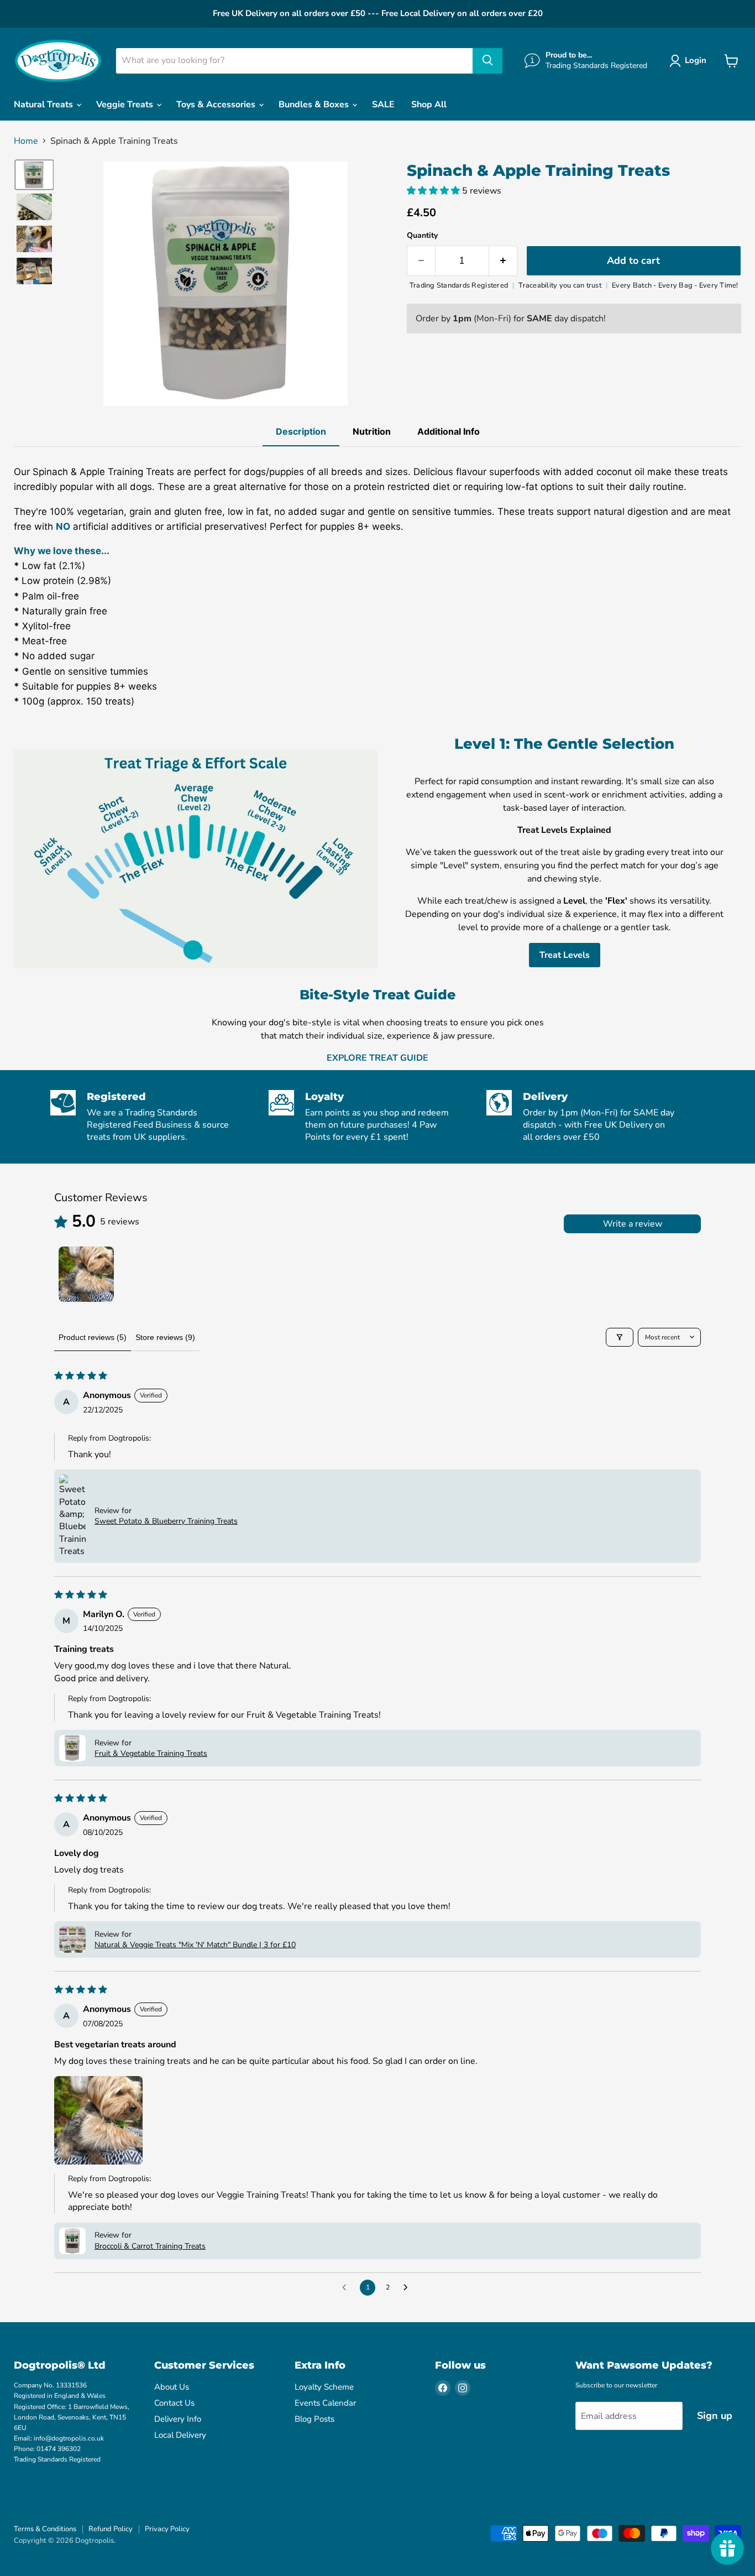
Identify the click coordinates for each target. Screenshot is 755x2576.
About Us (172, 2387)
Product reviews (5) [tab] (93, 1337)
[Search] (487, 61)
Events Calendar (325, 2403)
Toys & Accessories (217, 105)
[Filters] (620, 1337)
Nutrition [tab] (372, 431)
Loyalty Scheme (324, 2387)
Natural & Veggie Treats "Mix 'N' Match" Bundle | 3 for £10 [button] (195, 1945)
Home (26, 141)
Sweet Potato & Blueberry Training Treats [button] (166, 1521)
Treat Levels (565, 955)
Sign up (715, 2416)
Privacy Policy (167, 2529)
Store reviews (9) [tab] (165, 1337)
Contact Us (174, 2403)
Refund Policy (111, 2529)
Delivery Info (178, 2419)
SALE (383, 105)
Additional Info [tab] (449, 431)
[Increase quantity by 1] (503, 261)
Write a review (633, 1224)
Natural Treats (44, 105)
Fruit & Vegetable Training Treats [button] (151, 1753)
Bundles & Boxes (315, 105)
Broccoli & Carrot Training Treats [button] (150, 2246)
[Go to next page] (408, 2288)
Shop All (429, 105)
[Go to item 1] (86, 1274)
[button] (690, 61)
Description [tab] (301, 431)
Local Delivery (180, 2435)
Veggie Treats (126, 105)
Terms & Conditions (45, 2529)
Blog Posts (314, 2419)
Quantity (422, 236)
